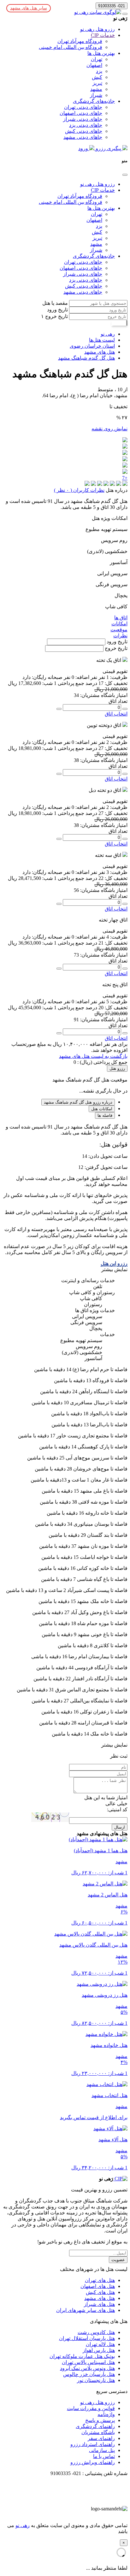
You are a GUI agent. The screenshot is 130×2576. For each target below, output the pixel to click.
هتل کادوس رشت (96, 2332)
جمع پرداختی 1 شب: (63, 683)
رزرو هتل (117, 1068)
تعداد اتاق (118, 701)
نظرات (120, 636)
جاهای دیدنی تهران (83, 107)
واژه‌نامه (106, 2414)
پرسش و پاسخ (100, 2420)
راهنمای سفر (101, 2438)
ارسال (120, 1827)
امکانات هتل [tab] (102, 1109)
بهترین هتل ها (101, 53)
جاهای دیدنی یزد (86, 125)
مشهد (96, 89)
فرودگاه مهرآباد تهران (80, 41)
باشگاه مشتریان (98, 2432)
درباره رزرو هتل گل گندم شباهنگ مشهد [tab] (78, 1102)
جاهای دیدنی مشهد (83, 137)
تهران (97, 59)
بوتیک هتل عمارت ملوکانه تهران (82, 2356)
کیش (97, 77)
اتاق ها (121, 618)
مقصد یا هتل (55, 303)
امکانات (119, 624)
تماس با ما (104, 2456)
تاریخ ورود (57, 310)
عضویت (118, 2260)
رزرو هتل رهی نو (98, 29)
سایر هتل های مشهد (29, 8)
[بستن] (125, 175)
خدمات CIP (103, 35)
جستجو (119, 323)
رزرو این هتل (114, 1263)
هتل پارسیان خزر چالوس (89, 2374)
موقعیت (119, 630)
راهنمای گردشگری (95, 2426)
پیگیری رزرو (108, 148)
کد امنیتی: (117, 1810)
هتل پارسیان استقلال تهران (87, 2338)
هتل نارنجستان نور (96, 2380)
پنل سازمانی (102, 2450)
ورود (84, 148)
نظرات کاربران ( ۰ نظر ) (79, 490)
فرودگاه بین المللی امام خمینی (71, 47)
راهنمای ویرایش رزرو (93, 2462)
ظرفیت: (118, 677)
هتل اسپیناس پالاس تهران (88, 2362)
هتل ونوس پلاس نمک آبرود (87, 2368)
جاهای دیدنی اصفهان (81, 113)
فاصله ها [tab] (105, 1115)
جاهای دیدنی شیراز (83, 119)
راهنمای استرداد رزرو (93, 2444)
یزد (99, 71)
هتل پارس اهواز (99, 2350)
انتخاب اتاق (116, 714)
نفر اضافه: (86, 677)
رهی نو (23, 2525)
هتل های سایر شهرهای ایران (86, 2310)
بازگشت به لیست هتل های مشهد (93, 1056)
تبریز (97, 83)
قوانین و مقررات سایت (91, 2408)
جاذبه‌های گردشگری (94, 101)
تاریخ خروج (56, 316)
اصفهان (94, 65)
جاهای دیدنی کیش (84, 131)
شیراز (96, 95)
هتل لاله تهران (100, 2344)
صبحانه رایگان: (47, 677)
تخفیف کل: (115, 683)
